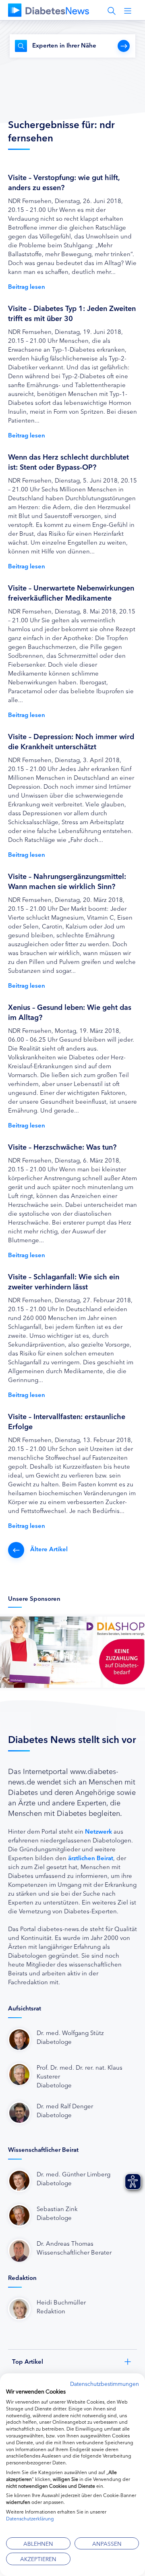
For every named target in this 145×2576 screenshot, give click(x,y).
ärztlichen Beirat (91, 1858)
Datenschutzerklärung (30, 2518)
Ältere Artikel (49, 1549)
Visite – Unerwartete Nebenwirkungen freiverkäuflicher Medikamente (71, 592)
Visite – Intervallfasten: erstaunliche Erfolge (67, 1421)
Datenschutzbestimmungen (105, 2383)
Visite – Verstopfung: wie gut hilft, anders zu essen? (64, 182)
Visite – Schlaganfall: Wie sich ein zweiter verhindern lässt (64, 1281)
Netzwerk (98, 1831)
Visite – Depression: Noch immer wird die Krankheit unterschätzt (71, 741)
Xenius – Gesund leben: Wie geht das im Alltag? (70, 1012)
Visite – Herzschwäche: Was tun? (62, 1146)
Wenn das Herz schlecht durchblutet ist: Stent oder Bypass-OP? (68, 461)
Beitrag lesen (27, 286)
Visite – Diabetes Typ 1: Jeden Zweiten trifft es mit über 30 (72, 313)
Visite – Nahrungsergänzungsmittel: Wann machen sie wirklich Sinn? (67, 881)
